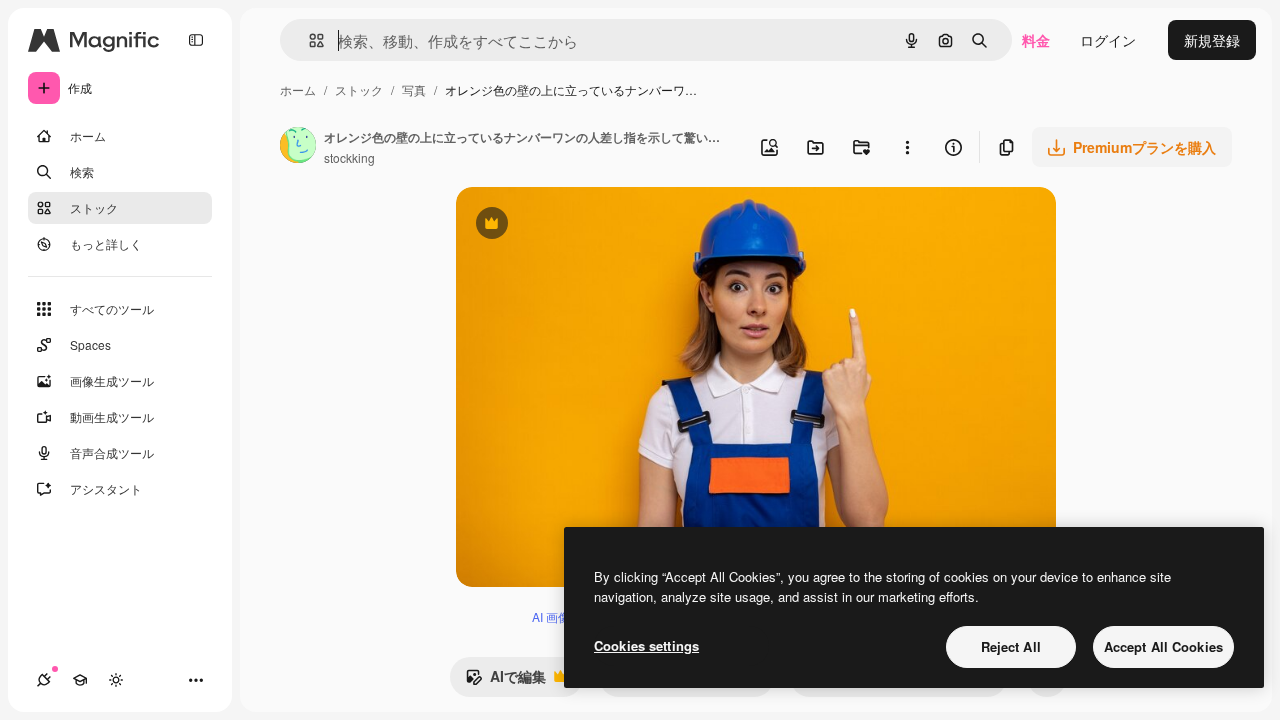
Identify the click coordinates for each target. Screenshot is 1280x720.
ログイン (1108, 40)
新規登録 (1212, 40)
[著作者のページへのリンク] (298, 147)
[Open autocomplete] (308, 40)
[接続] (44, 680)
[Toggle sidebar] (196, 40)
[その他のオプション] (907, 147)
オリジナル (593, 225)
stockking (349, 157)
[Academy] (80, 680)
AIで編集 (505, 681)
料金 (1036, 40)
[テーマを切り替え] (116, 680)
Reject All (1011, 646)
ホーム (298, 89)
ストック (359, 89)
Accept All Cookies (1163, 646)
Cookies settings (646, 645)
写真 (414, 89)
